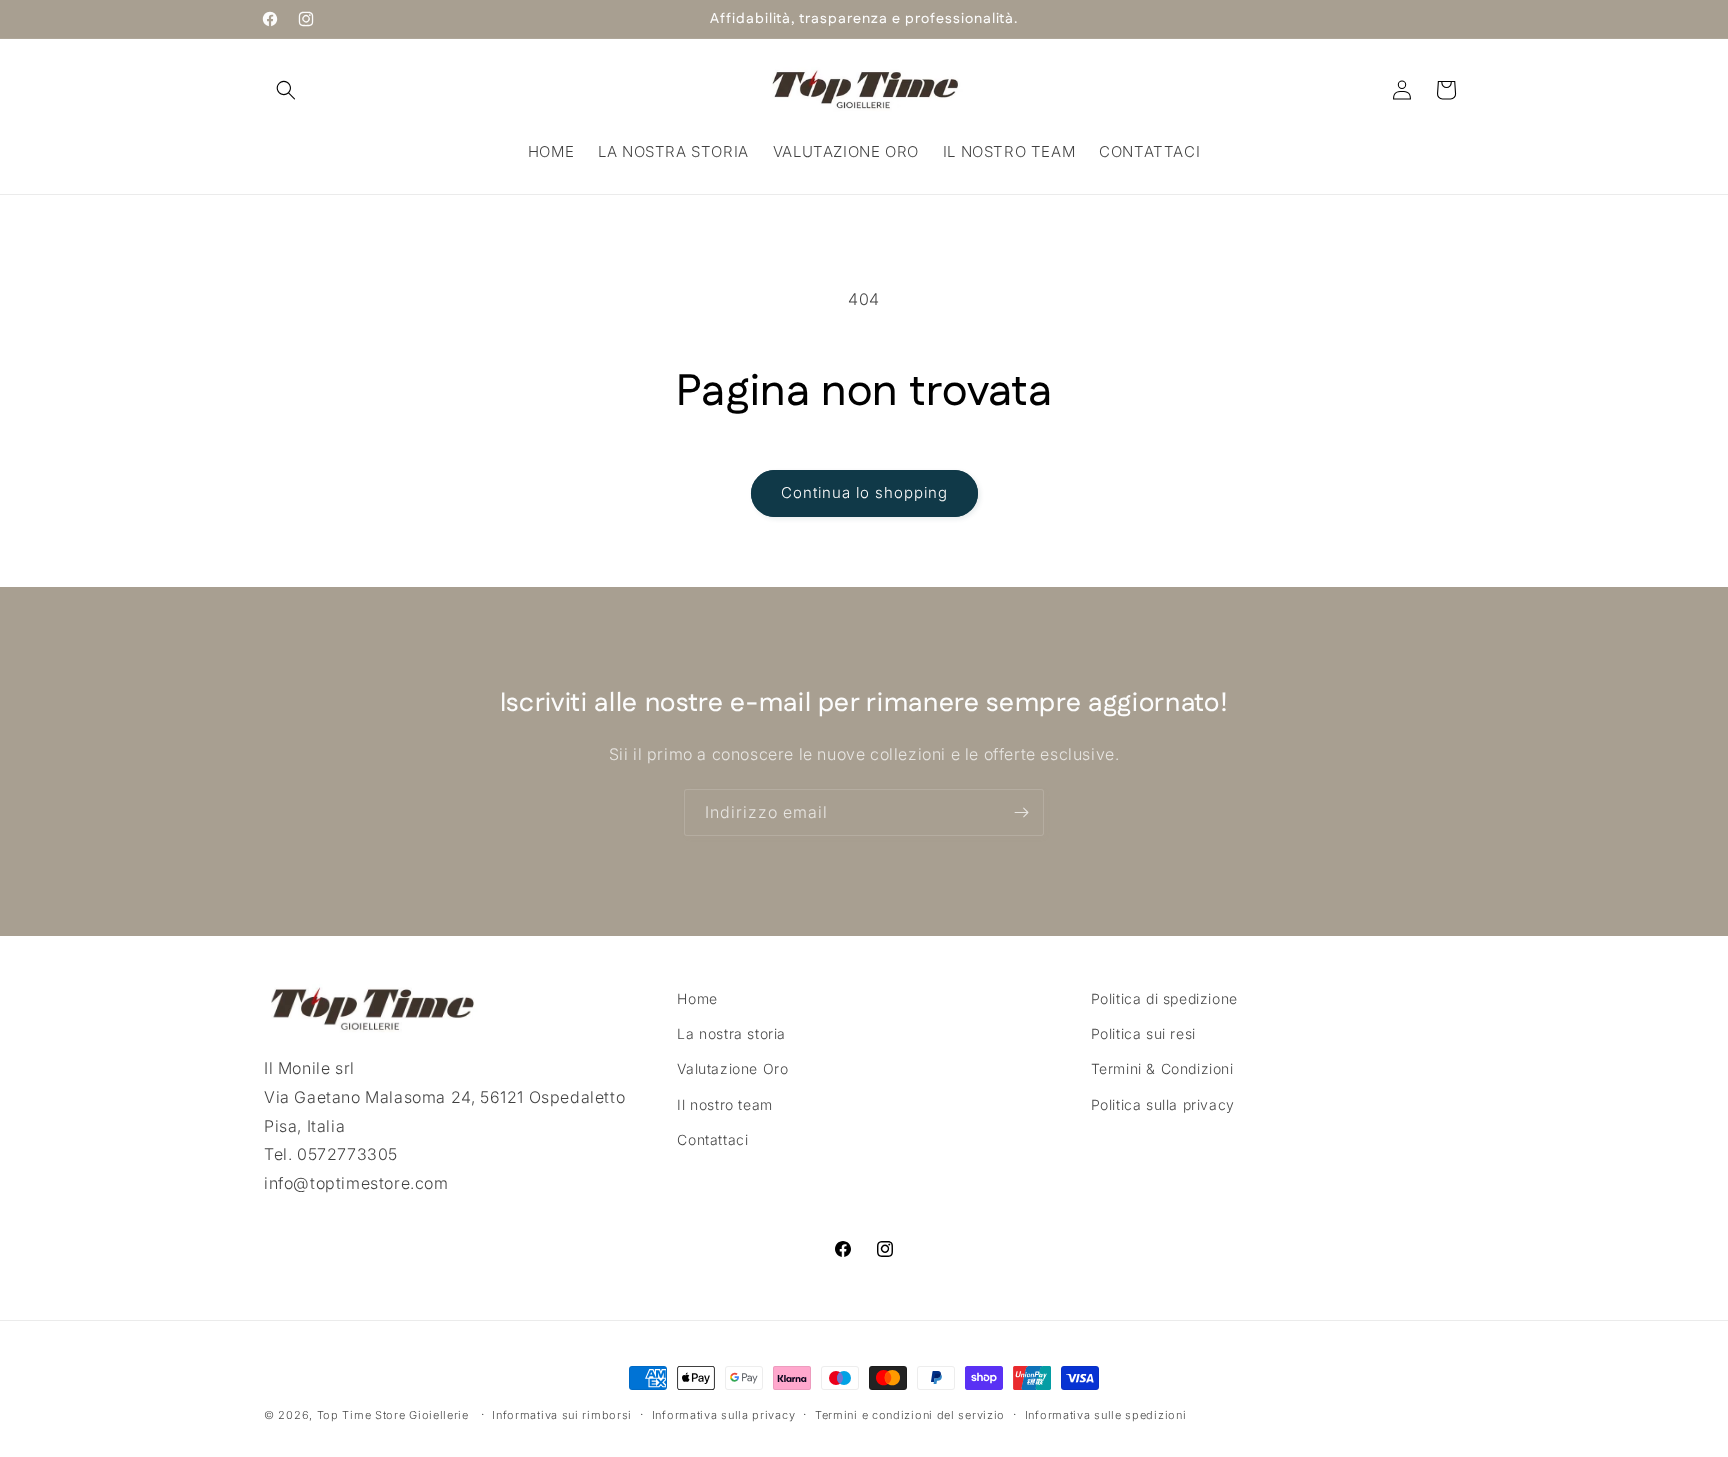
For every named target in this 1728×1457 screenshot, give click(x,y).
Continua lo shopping (864, 492)
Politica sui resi (1143, 1033)
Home (697, 998)
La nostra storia (731, 1033)
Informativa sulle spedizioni (1106, 1415)
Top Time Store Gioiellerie (393, 1415)
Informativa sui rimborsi (562, 1415)
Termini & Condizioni (1162, 1068)
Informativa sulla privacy (724, 1415)
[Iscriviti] (1021, 812)
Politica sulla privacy (1163, 1104)
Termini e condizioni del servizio (910, 1415)
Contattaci (712, 1139)
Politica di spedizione (1164, 998)
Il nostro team (724, 1104)
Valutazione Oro (732, 1068)
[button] (286, 90)
